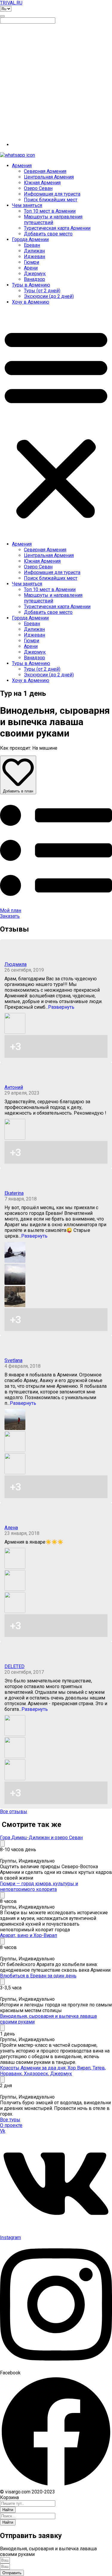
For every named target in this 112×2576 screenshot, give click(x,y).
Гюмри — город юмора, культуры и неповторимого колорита (39, 1886)
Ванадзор (34, 279)
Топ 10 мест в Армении (50, 211)
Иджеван (34, 257)
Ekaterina (14, 1193)
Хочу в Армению (31, 302)
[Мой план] (56, 905)
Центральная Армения (49, 177)
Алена (11, 1528)
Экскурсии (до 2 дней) (49, 296)
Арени (31, 268)
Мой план (11, 910)
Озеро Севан (38, 188)
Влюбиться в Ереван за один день (38, 1976)
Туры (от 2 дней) (42, 291)
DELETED (14, 1666)
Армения (22, 166)
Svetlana (13, 1360)
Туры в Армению (31, 285)
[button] (56, 423)
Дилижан (34, 251)
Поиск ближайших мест (51, 200)
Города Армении (30, 239)
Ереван (32, 245)
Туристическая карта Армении (57, 228)
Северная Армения (45, 171)
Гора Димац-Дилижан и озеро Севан (41, 1838)
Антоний (14, 1087)
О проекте (11, 2125)
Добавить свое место (48, 234)
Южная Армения (42, 183)
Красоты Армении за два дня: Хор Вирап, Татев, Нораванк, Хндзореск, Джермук (53, 2071)
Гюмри (32, 262)
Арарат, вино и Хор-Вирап (29, 1935)
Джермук (35, 274)
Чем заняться (27, 205)
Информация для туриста (52, 194)
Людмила (16, 964)
